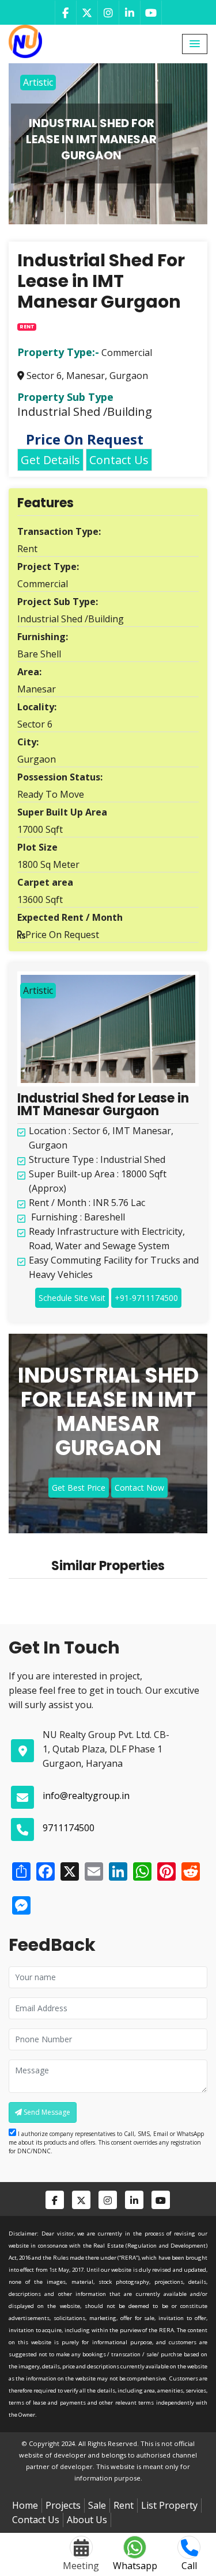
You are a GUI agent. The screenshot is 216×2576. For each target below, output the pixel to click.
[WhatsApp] (141, 1871)
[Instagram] (108, 13)
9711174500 (69, 1828)
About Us (87, 2520)
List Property (169, 2505)
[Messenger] (20, 1905)
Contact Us (119, 460)
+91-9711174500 (146, 1298)
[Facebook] (65, 13)
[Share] (20, 1871)
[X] (69, 1871)
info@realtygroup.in (86, 1796)
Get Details (50, 460)
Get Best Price (79, 1488)
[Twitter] (87, 13)
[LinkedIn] (129, 13)
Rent (124, 2505)
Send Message (46, 2112)
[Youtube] (151, 13)
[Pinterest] (165, 1871)
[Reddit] (190, 1871)
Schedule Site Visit (72, 1298)
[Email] (93, 1871)
